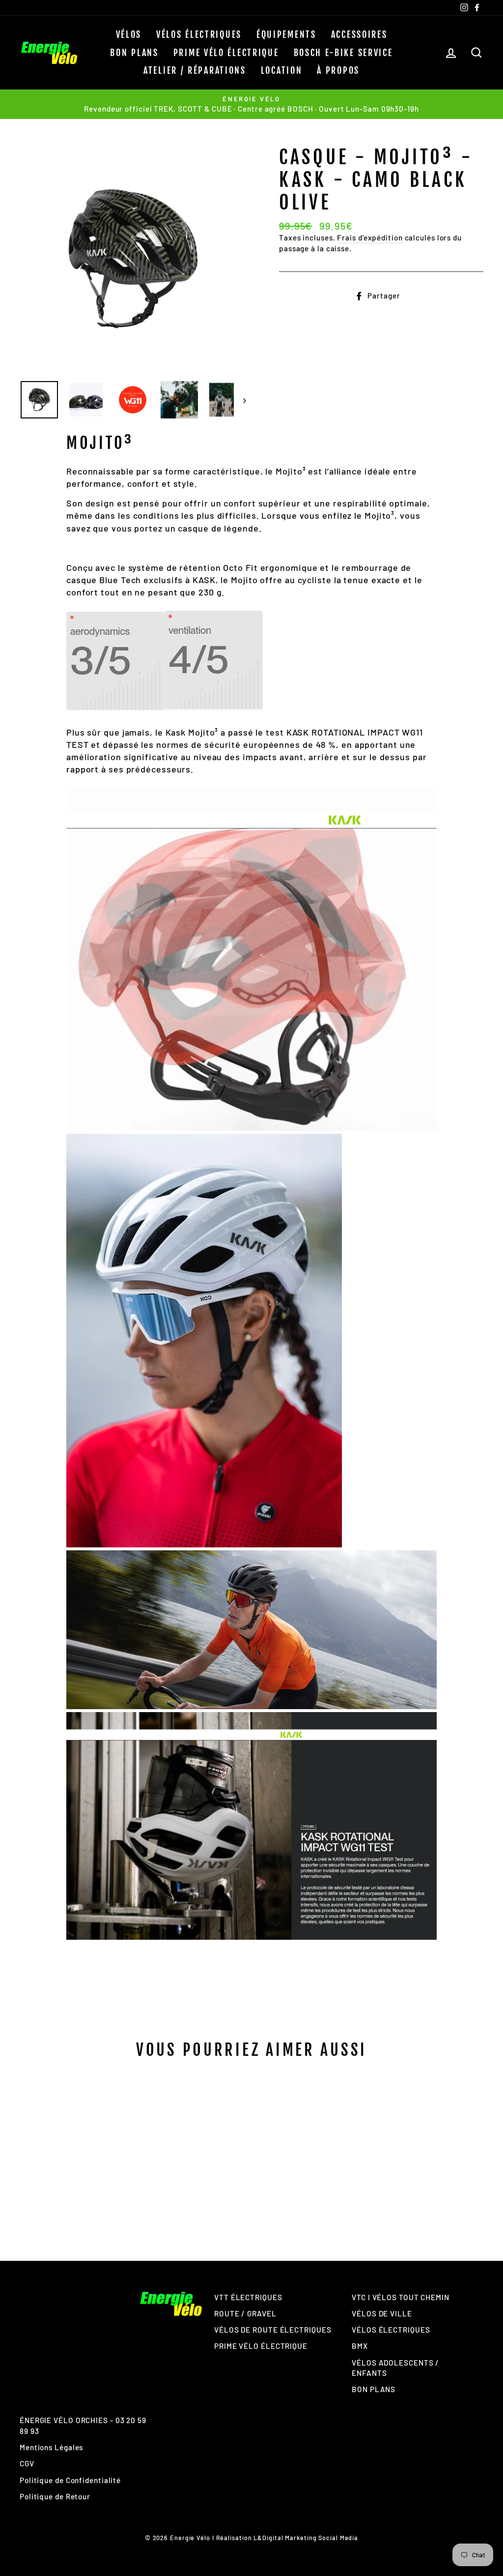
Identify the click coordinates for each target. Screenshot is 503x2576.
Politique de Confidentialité (70, 2480)
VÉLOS (129, 34)
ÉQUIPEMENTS (286, 34)
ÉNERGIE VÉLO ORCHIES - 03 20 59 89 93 (83, 2425)
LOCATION (282, 70)
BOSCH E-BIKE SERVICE (343, 53)
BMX (360, 2346)
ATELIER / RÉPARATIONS (195, 70)
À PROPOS (338, 70)
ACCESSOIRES (359, 34)
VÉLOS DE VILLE (382, 2313)
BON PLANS (134, 53)
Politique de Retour (55, 2496)
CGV (27, 2463)
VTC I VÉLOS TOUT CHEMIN (401, 2297)
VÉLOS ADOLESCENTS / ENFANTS (395, 2368)
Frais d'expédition (370, 237)
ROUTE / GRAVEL (245, 2313)
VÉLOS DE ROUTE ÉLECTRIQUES (273, 2330)
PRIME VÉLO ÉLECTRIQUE (226, 53)
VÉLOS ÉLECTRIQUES (199, 34)
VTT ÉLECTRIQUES (248, 2297)
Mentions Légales (51, 2447)
